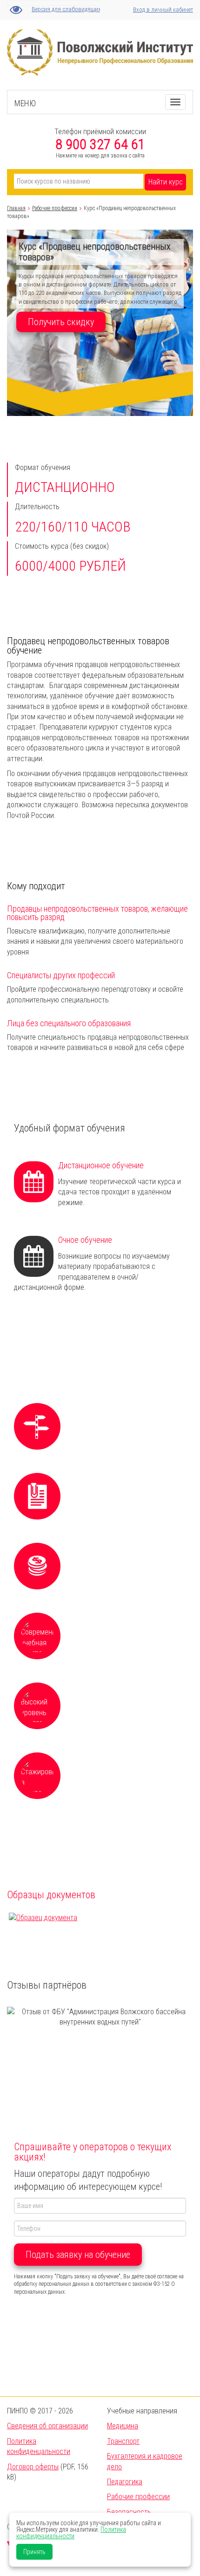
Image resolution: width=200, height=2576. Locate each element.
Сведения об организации (47, 2426)
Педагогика (125, 2482)
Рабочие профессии (55, 208)
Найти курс (166, 182)
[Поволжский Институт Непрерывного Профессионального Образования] (100, 34)
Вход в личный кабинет (163, 10)
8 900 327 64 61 (100, 144)
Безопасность (129, 2512)
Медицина (123, 2426)
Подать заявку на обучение (78, 2255)
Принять (34, 2552)
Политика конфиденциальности (71, 2533)
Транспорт (123, 2441)
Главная (16, 208)
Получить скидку (61, 322)
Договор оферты (33, 2467)
